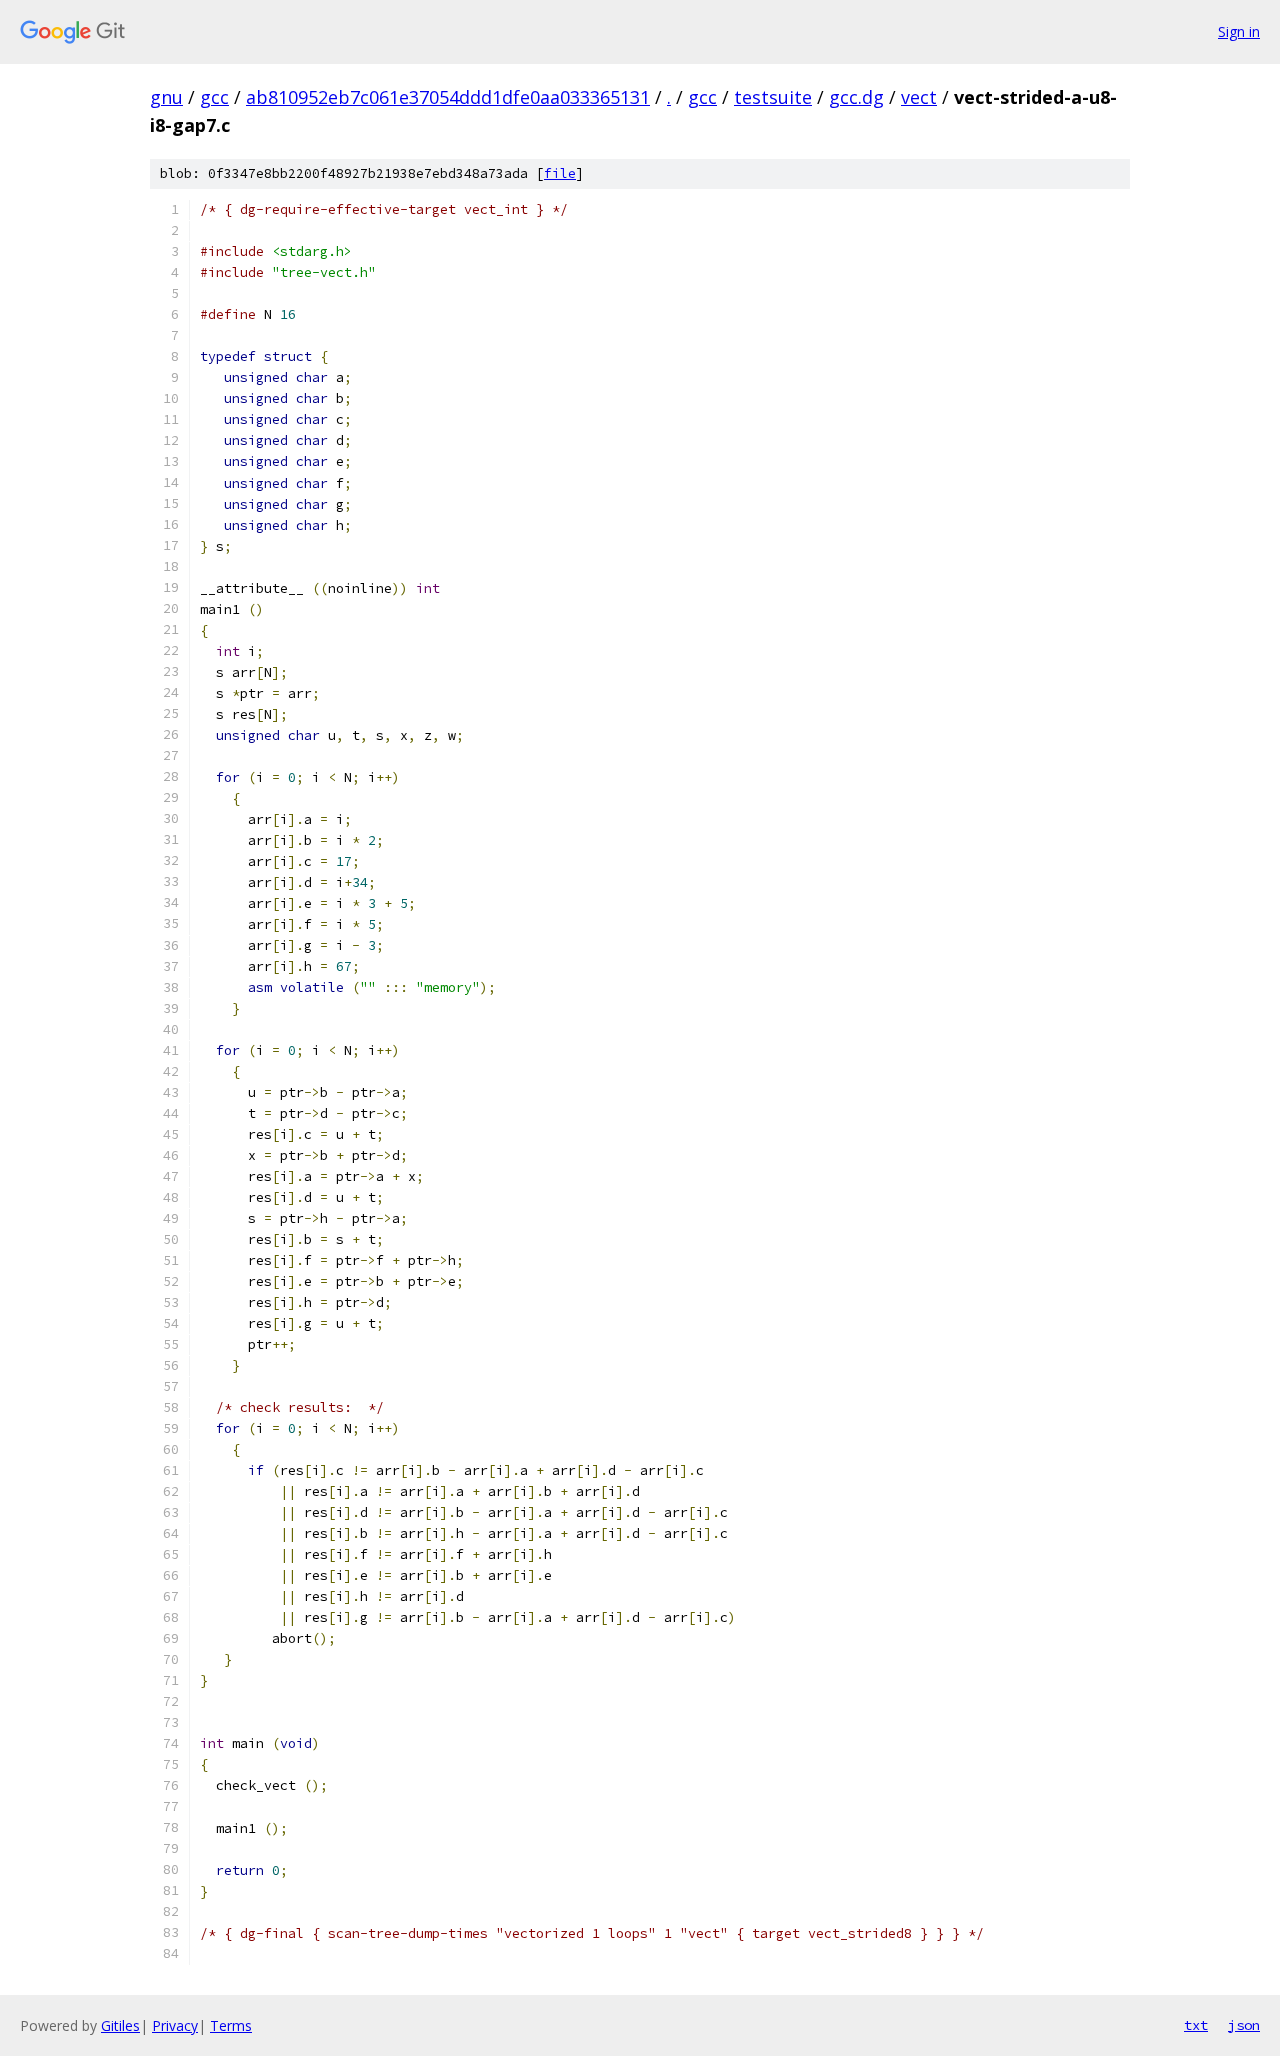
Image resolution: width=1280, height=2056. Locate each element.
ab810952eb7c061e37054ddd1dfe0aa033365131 (448, 97)
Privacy (175, 2025)
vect (919, 97)
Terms (231, 2025)
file (560, 173)
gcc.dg (856, 97)
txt (1196, 2025)
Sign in (1239, 31)
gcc (214, 97)
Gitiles (120, 2025)
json (1244, 2025)
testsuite (773, 97)
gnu (166, 97)
